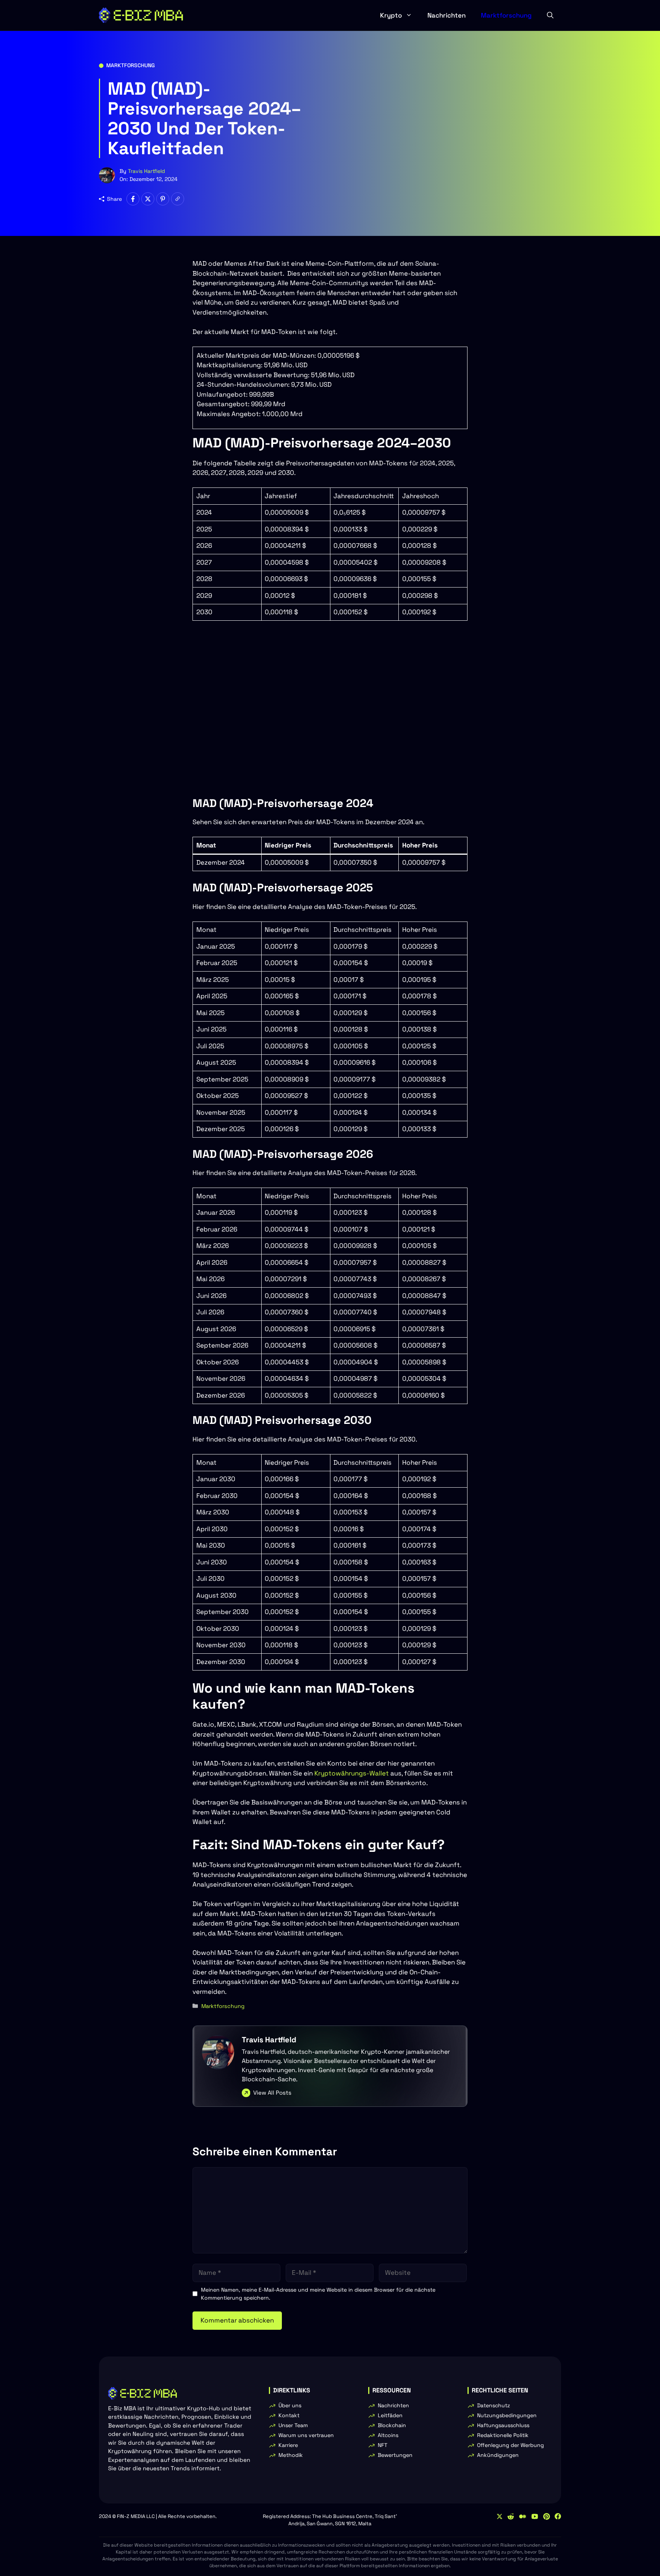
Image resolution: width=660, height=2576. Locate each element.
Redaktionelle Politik (503, 2435)
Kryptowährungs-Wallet (352, 1773)
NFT (383, 2445)
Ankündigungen (498, 2455)
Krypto (391, 15)
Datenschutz (493, 2405)
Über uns (290, 2405)
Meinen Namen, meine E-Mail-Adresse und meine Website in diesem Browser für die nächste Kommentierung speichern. (318, 2294)
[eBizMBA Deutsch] (141, 15)
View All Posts (272, 2093)
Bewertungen (395, 2455)
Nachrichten (446, 15)
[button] (550, 15)
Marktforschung (506, 15)
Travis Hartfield (146, 171)
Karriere (288, 2445)
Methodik (291, 2455)
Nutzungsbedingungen (507, 2415)
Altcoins (388, 2435)
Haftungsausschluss (503, 2425)
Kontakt (289, 2415)
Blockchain (392, 2425)
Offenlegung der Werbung (510, 2445)
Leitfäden (390, 2415)
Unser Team (293, 2425)
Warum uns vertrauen (306, 2435)
